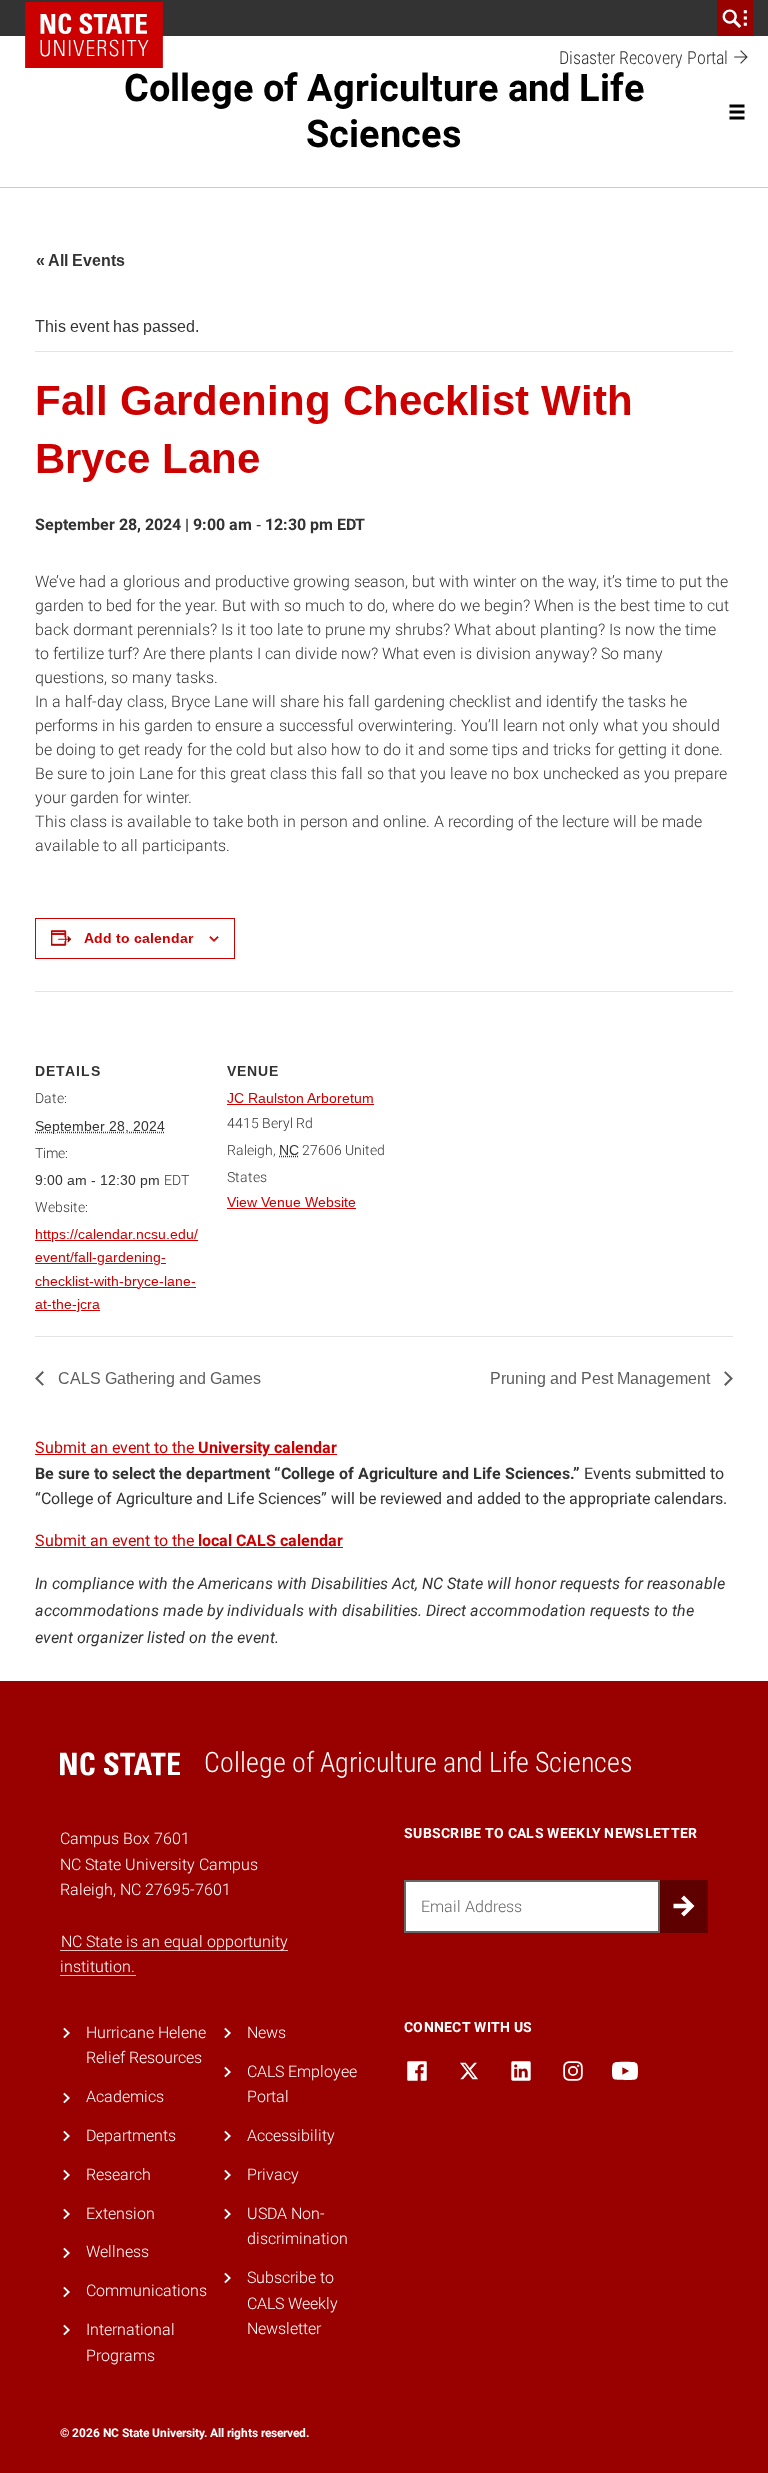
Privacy (273, 2174)
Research (118, 2174)
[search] (735, 18)
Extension (120, 2213)
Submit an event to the (186, 1447)
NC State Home (94, 35)
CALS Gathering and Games (157, 1378)
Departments (131, 2135)
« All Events (80, 260)
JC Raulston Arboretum (300, 1098)
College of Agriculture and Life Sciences (384, 111)
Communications (146, 2290)
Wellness (117, 2251)
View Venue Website (291, 1202)
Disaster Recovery (645, 57)
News (266, 2032)
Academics (125, 2096)
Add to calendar (138, 938)
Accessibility (291, 2135)
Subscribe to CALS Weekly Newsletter (292, 2303)
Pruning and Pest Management (602, 1378)
